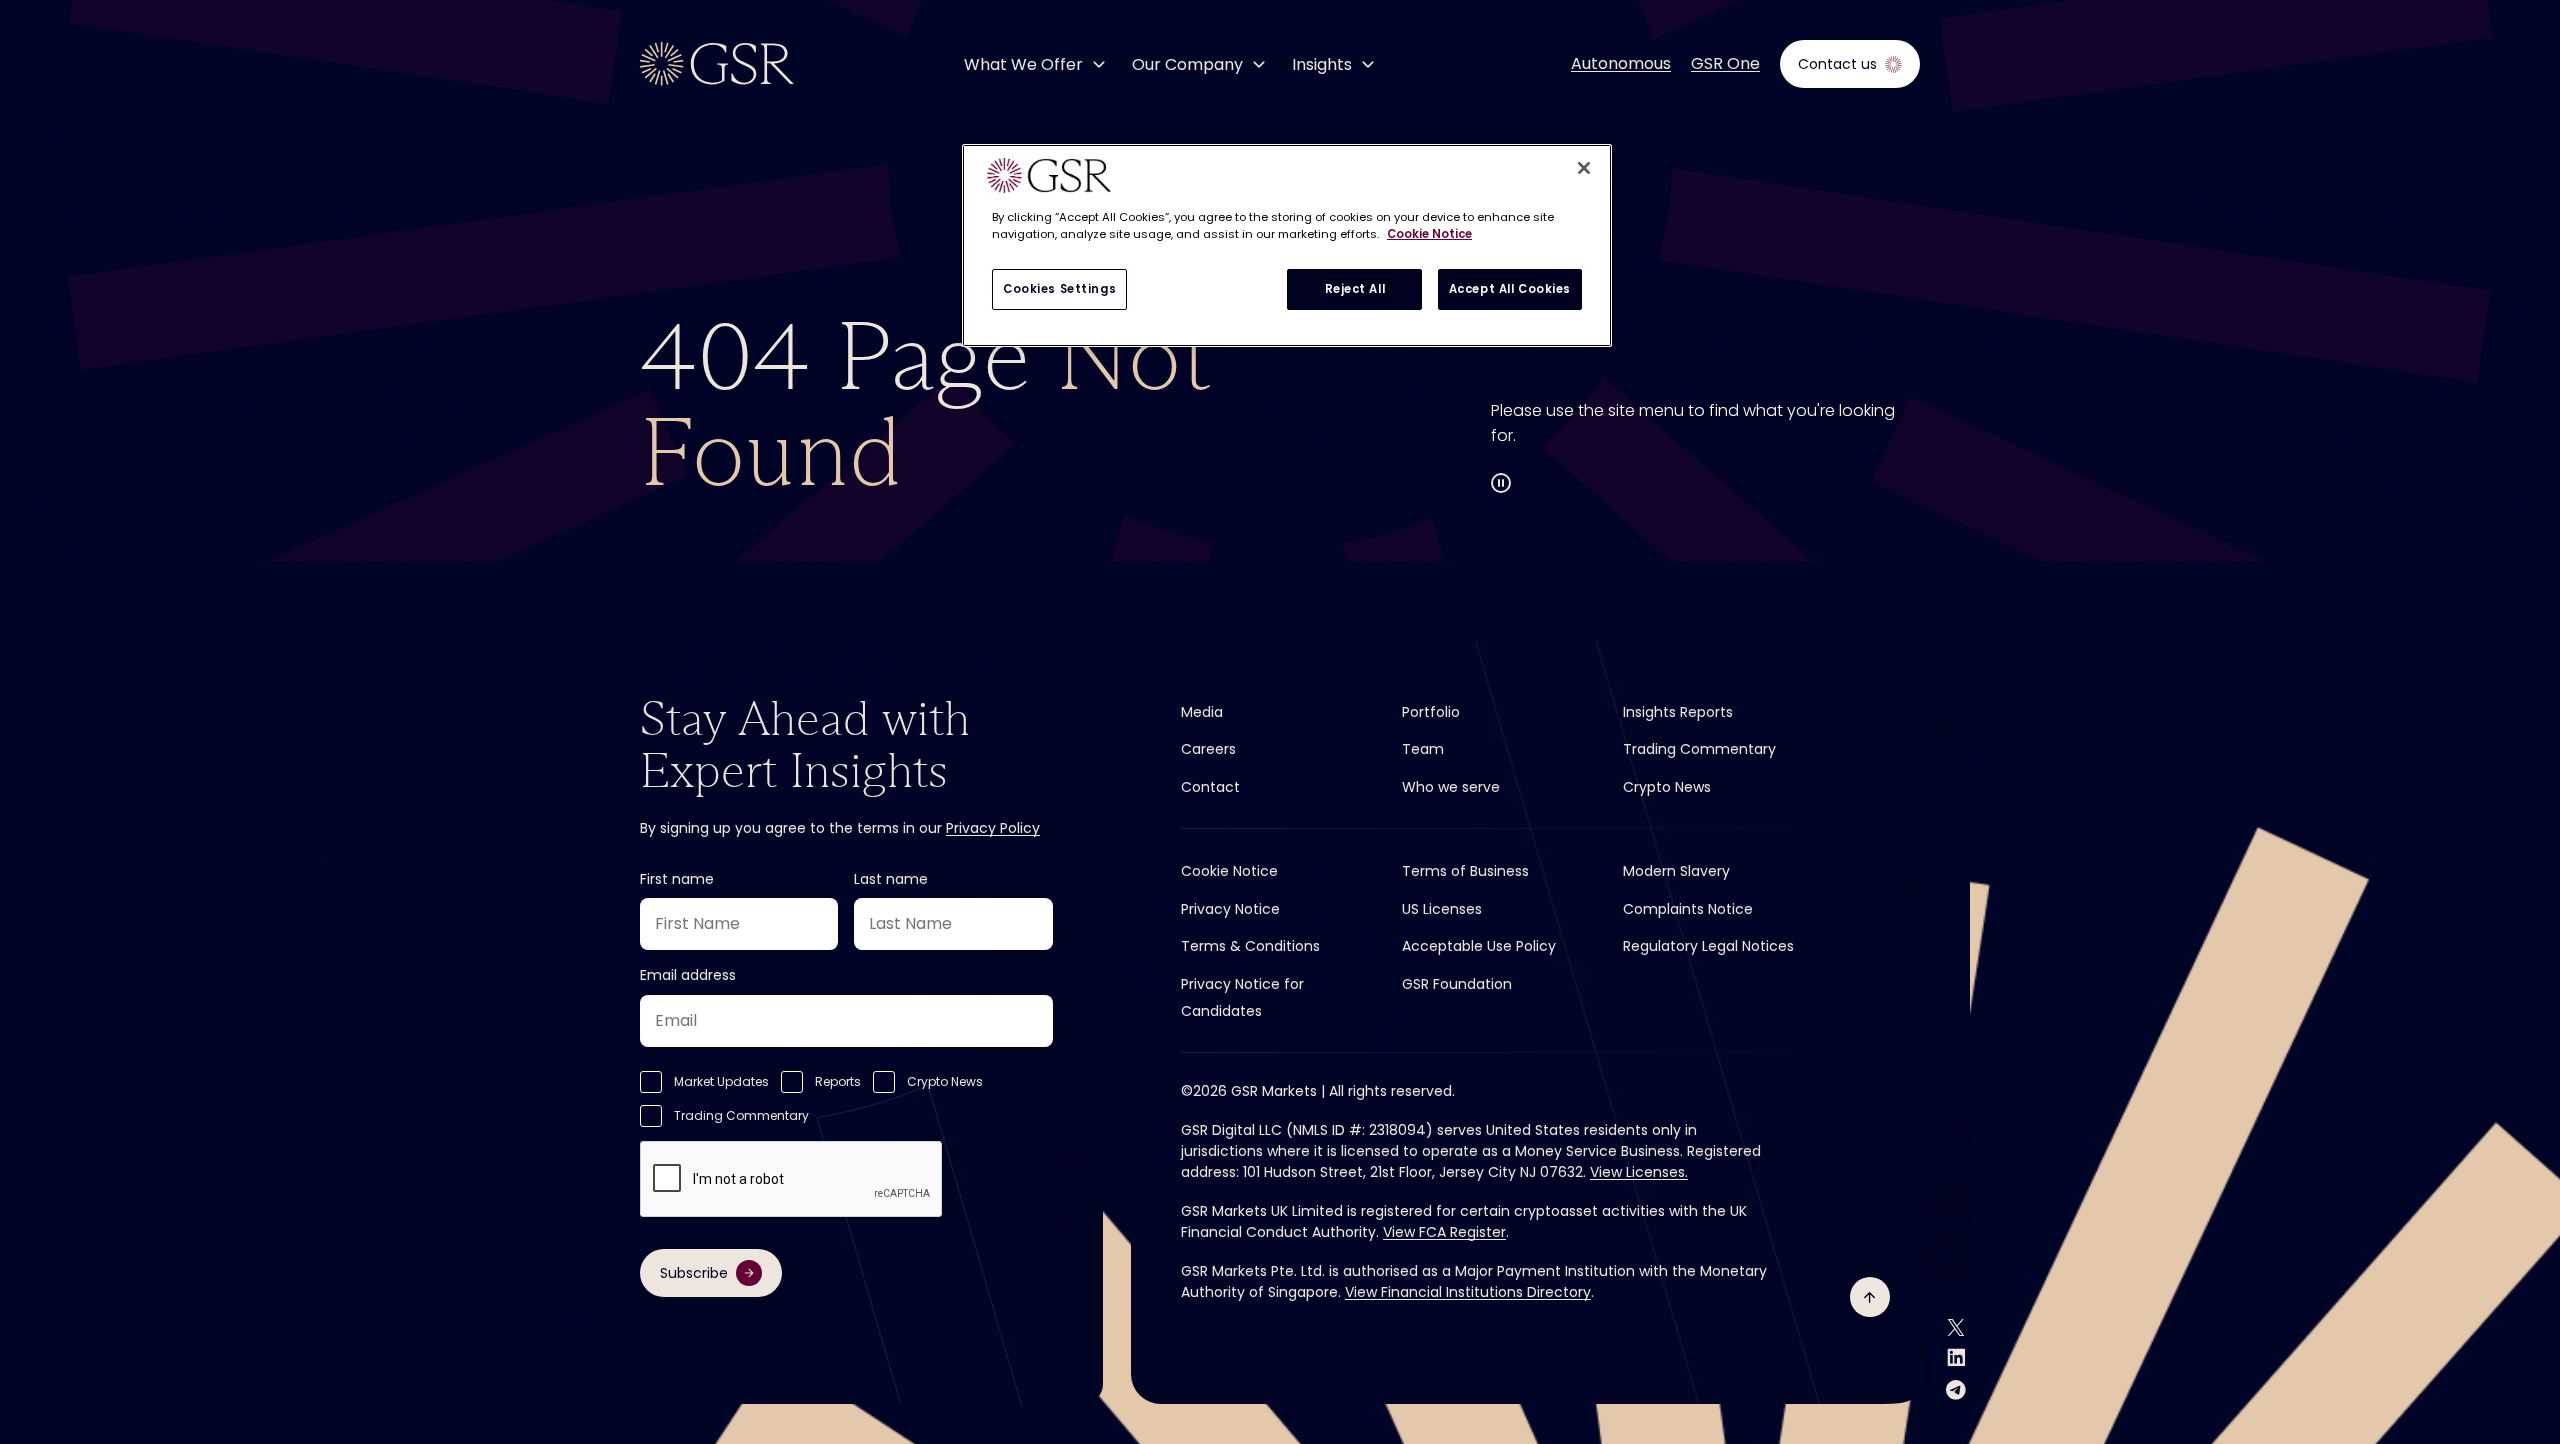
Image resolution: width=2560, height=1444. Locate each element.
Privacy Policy (993, 828)
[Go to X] (1956, 1327)
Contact (1210, 787)
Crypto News (945, 1081)
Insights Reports (1678, 712)
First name (677, 879)
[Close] (1584, 168)
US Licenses (1442, 909)
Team (1423, 749)
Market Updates (721, 1081)
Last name (891, 879)
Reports (838, 1081)
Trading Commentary (741, 1115)
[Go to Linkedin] (1956, 1357)
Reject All (1355, 289)
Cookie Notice (1229, 871)
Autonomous (1621, 64)
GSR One (1725, 64)
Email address (688, 975)
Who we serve (1451, 787)
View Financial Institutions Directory (1468, 1292)
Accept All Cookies (1510, 289)
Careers (1208, 749)
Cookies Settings (1059, 289)
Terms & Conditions (1250, 946)
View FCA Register (1444, 1232)
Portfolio (1431, 712)
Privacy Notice (1230, 909)
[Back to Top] (1870, 1297)
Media (1202, 712)
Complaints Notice (1688, 909)
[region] (1287, 245)
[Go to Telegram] (1956, 1389)
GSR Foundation (1457, 984)
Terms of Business (1465, 871)
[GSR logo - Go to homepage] (717, 64)
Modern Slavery (1676, 871)
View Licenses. (1639, 1172)
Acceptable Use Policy (1479, 946)
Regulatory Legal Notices (1708, 946)
